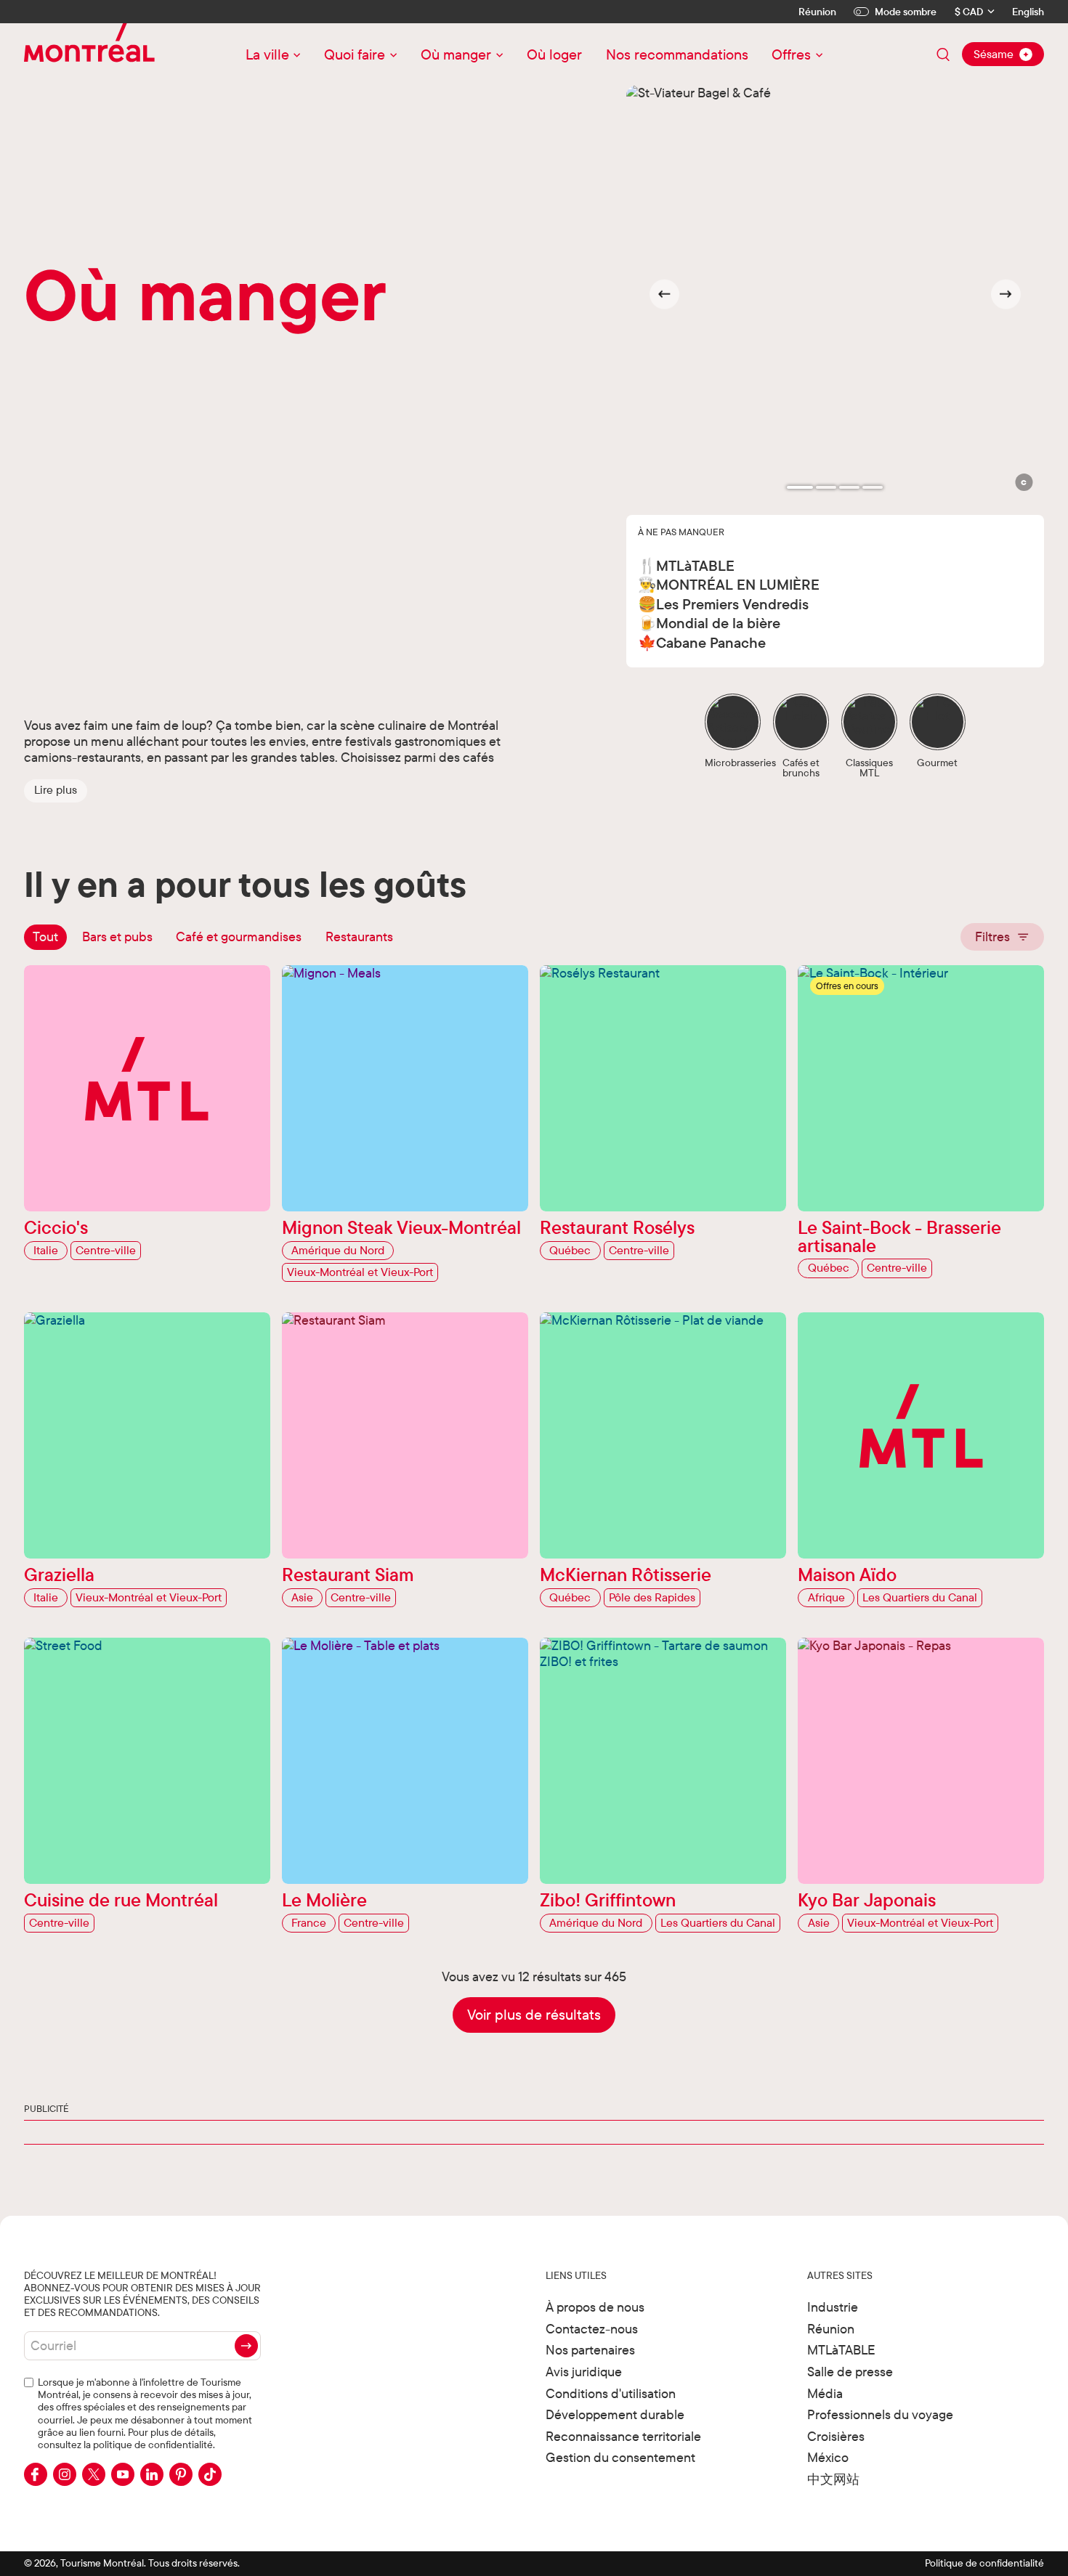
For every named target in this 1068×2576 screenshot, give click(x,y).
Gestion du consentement (620, 2457)
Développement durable (615, 2414)
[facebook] (36, 2474)
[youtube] (123, 2474)
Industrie (833, 2307)
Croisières (836, 2436)
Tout (45, 936)
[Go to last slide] (664, 294)
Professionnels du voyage (880, 2414)
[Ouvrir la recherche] (943, 54)
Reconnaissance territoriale (623, 2436)
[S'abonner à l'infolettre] (246, 2346)
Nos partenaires (590, 2350)
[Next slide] (1006, 294)
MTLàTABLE (841, 2350)
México (828, 2457)
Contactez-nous (592, 2329)
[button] (56, 790)
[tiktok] (210, 2474)
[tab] (800, 487)
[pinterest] (181, 2474)
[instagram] (65, 2474)
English (1028, 12)
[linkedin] (152, 2474)
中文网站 (833, 2479)
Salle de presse (850, 2372)
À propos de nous (595, 2307)
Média (825, 2393)
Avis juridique (584, 2372)
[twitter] (94, 2474)
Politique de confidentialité (984, 2563)
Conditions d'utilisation (611, 2393)
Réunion (817, 12)
